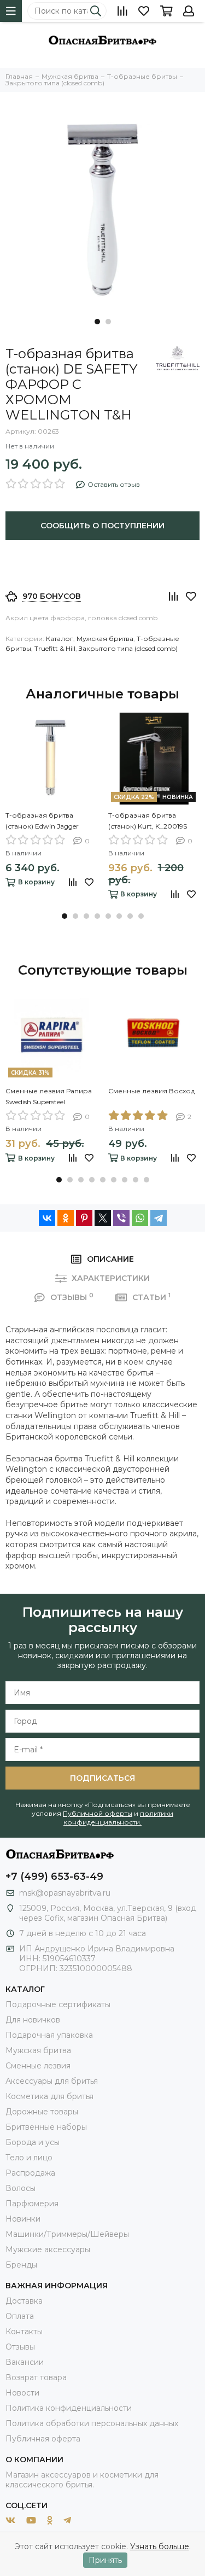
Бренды (21, 2265)
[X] (103, 1218)
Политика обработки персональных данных (92, 2423)
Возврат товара (36, 2377)
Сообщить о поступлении (102, 526)
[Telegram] (159, 1218)
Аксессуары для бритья (52, 2081)
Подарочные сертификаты (58, 2004)
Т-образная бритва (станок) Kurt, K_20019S (148, 821)
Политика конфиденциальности (69, 2408)
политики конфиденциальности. (118, 1818)
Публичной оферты (98, 1813)
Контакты (24, 2332)
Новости (22, 2393)
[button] (97, 322)
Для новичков (33, 2020)
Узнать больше (160, 2546)
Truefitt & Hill (55, 648)
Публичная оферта (43, 2439)
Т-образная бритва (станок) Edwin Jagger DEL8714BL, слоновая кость (43, 821)
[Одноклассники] (66, 1218)
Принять (105, 2560)
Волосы (20, 2188)
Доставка (24, 2301)
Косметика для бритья (49, 2096)
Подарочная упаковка (49, 2035)
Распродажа (30, 2173)
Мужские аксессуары (48, 2249)
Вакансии (25, 2362)
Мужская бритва (105, 639)
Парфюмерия (32, 2204)
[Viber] (121, 1218)
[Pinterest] (84, 1218)
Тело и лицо (29, 2158)
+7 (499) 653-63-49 (54, 1876)
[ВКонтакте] (47, 1218)
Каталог (60, 639)
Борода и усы (33, 2142)
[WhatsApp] (140, 1218)
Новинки (23, 2219)
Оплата (20, 2316)
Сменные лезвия (38, 2066)
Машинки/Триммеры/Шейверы (67, 2234)
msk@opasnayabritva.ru (65, 1893)
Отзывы (20, 2347)
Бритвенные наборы (46, 2127)
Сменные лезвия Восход (151, 1091)
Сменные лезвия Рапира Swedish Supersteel (49, 1096)
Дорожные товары (42, 2112)
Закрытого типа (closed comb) (128, 648)
